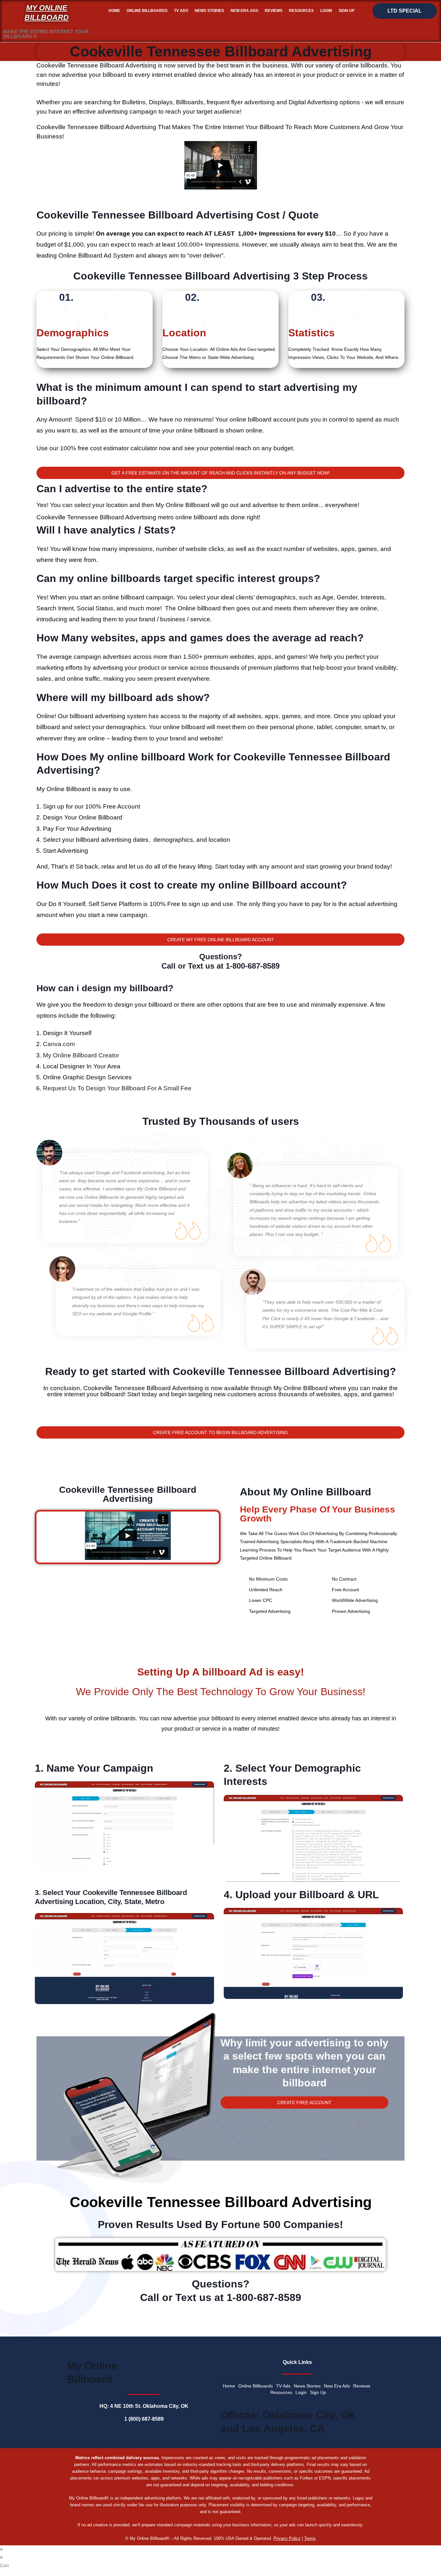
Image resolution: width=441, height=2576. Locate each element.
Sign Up (347, 11)
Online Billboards (147, 11)
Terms (310, 2538)
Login (326, 11)
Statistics (312, 333)
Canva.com (59, 1044)
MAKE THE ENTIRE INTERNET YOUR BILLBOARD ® (46, 34)
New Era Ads (244, 11)
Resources (301, 11)
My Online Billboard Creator (81, 1055)
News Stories (209, 11)
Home (114, 11)
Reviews (274, 11)
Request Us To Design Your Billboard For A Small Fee (117, 1088)
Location (184, 333)
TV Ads (181, 11)
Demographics (73, 333)
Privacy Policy (287, 2538)
